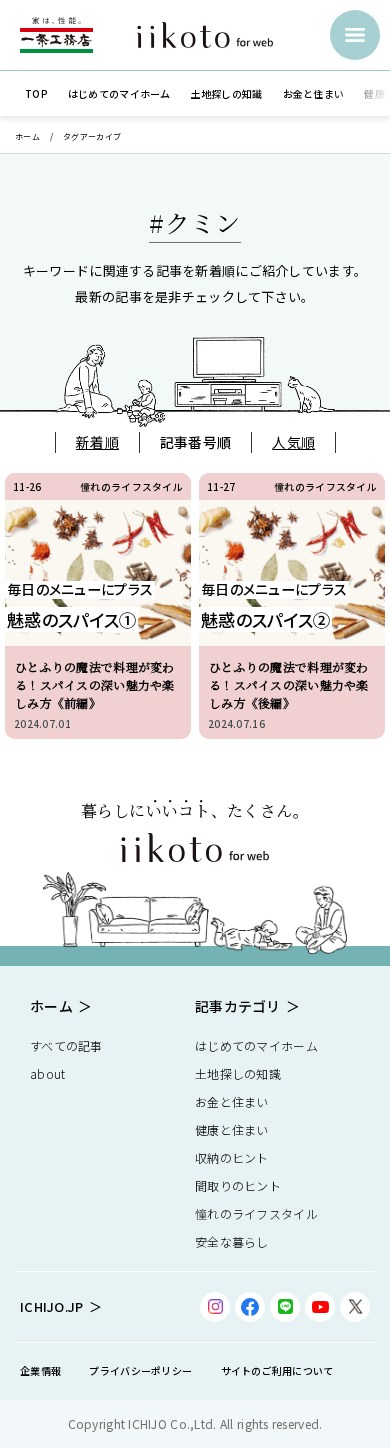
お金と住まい (232, 1101)
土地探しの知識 (238, 1073)
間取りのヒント (238, 1185)
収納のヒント (232, 1157)
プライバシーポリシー (140, 1370)
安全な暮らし (232, 1241)
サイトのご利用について (277, 1370)
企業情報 (40, 1370)
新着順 (97, 442)
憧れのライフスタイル (256, 1213)
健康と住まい (232, 1129)
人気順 (293, 442)
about (47, 1073)
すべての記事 (66, 1045)
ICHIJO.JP (52, 1306)
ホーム (27, 136)
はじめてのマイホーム (256, 1045)
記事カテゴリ (238, 1006)
